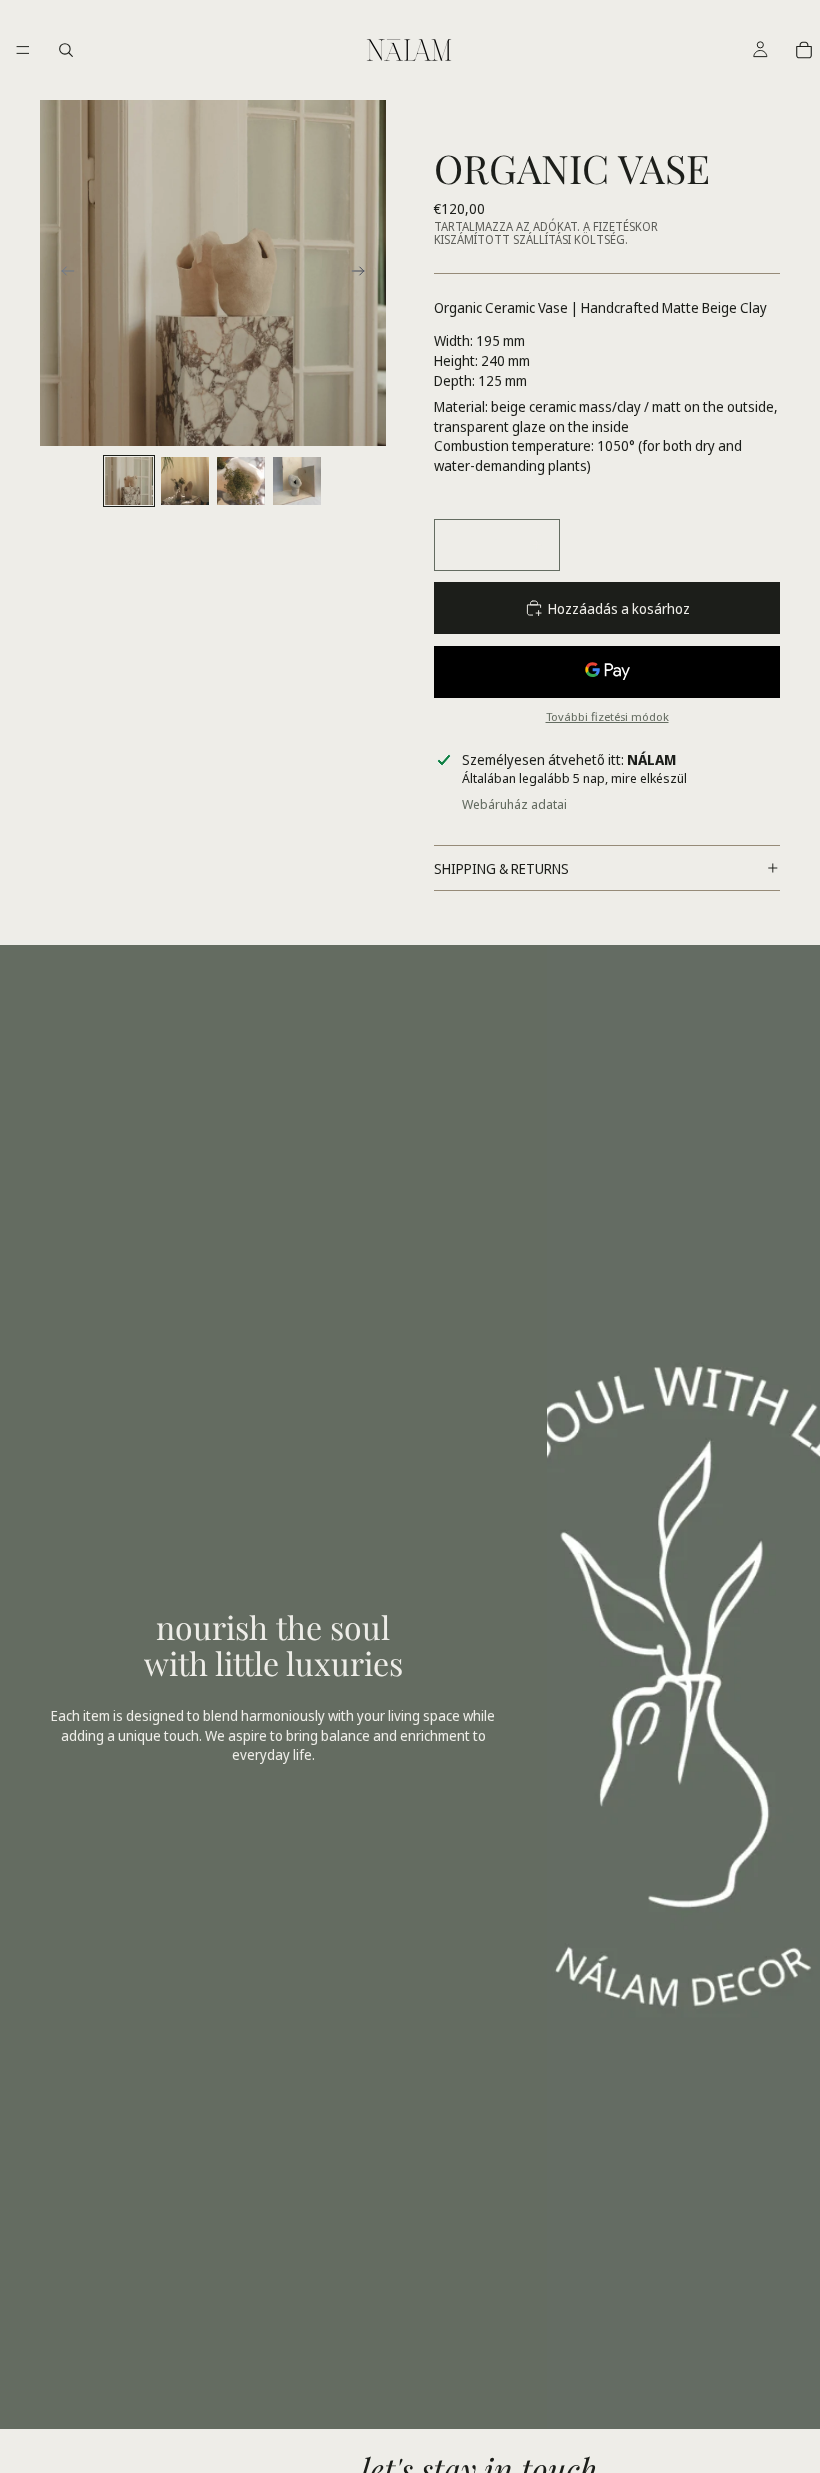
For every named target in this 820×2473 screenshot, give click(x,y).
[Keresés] (66, 50)
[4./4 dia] (297, 481)
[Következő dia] (364, 273)
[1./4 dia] (129, 481)
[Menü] (23, 50)
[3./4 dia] (241, 481)
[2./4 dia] (185, 481)
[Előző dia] (62, 273)
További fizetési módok (607, 716)
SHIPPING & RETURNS (501, 868)
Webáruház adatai (514, 804)
